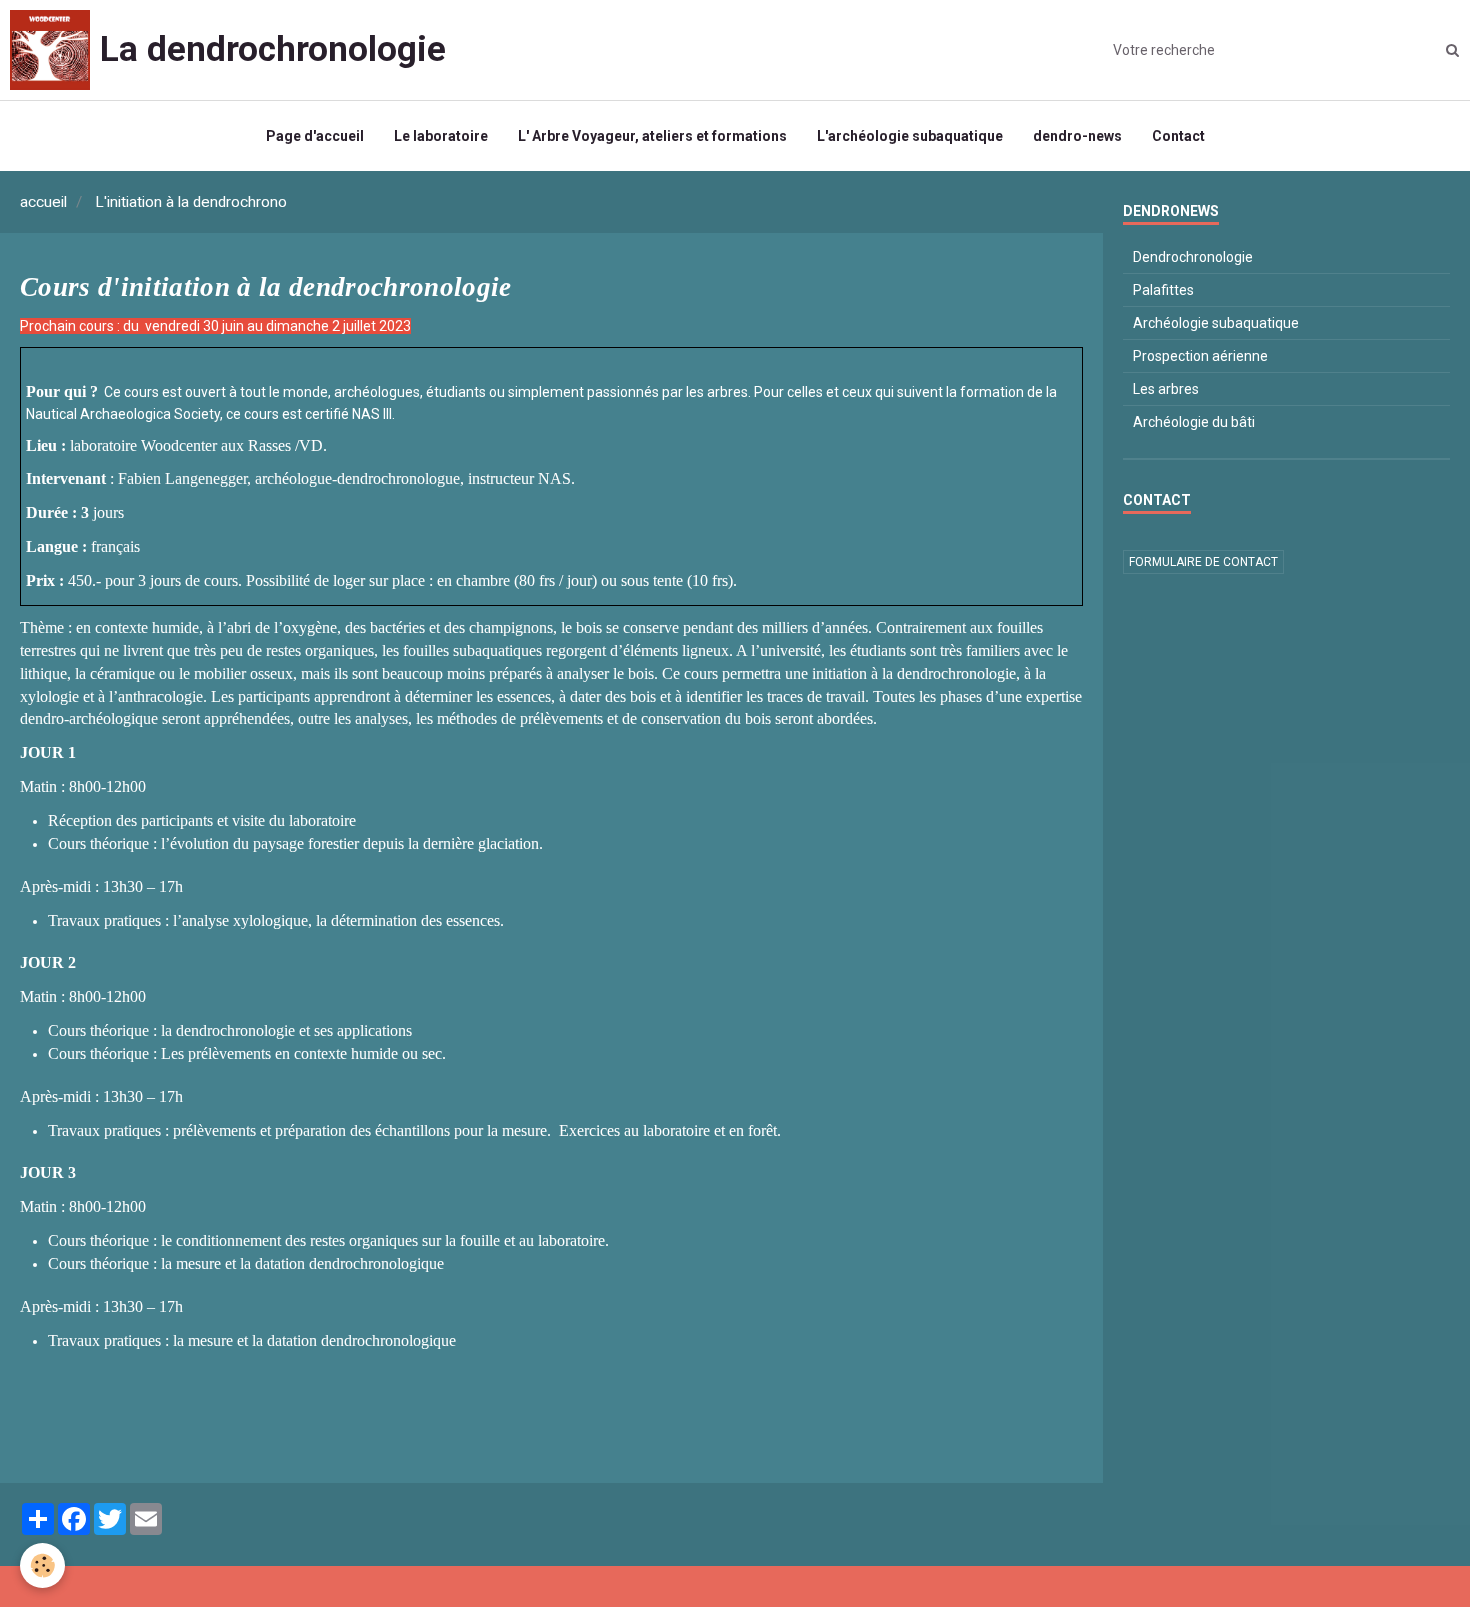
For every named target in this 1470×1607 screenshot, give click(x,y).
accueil (43, 202)
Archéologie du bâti (1194, 422)
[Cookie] (42, 1565)
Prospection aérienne (1200, 356)
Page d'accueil (315, 136)
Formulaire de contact (1203, 562)
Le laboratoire (441, 136)
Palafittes (1163, 290)
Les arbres (1166, 389)
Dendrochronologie (1193, 257)
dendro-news (1077, 136)
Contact (1178, 136)
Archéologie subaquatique (1216, 323)
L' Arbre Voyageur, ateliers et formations (652, 136)
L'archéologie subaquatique (910, 136)
